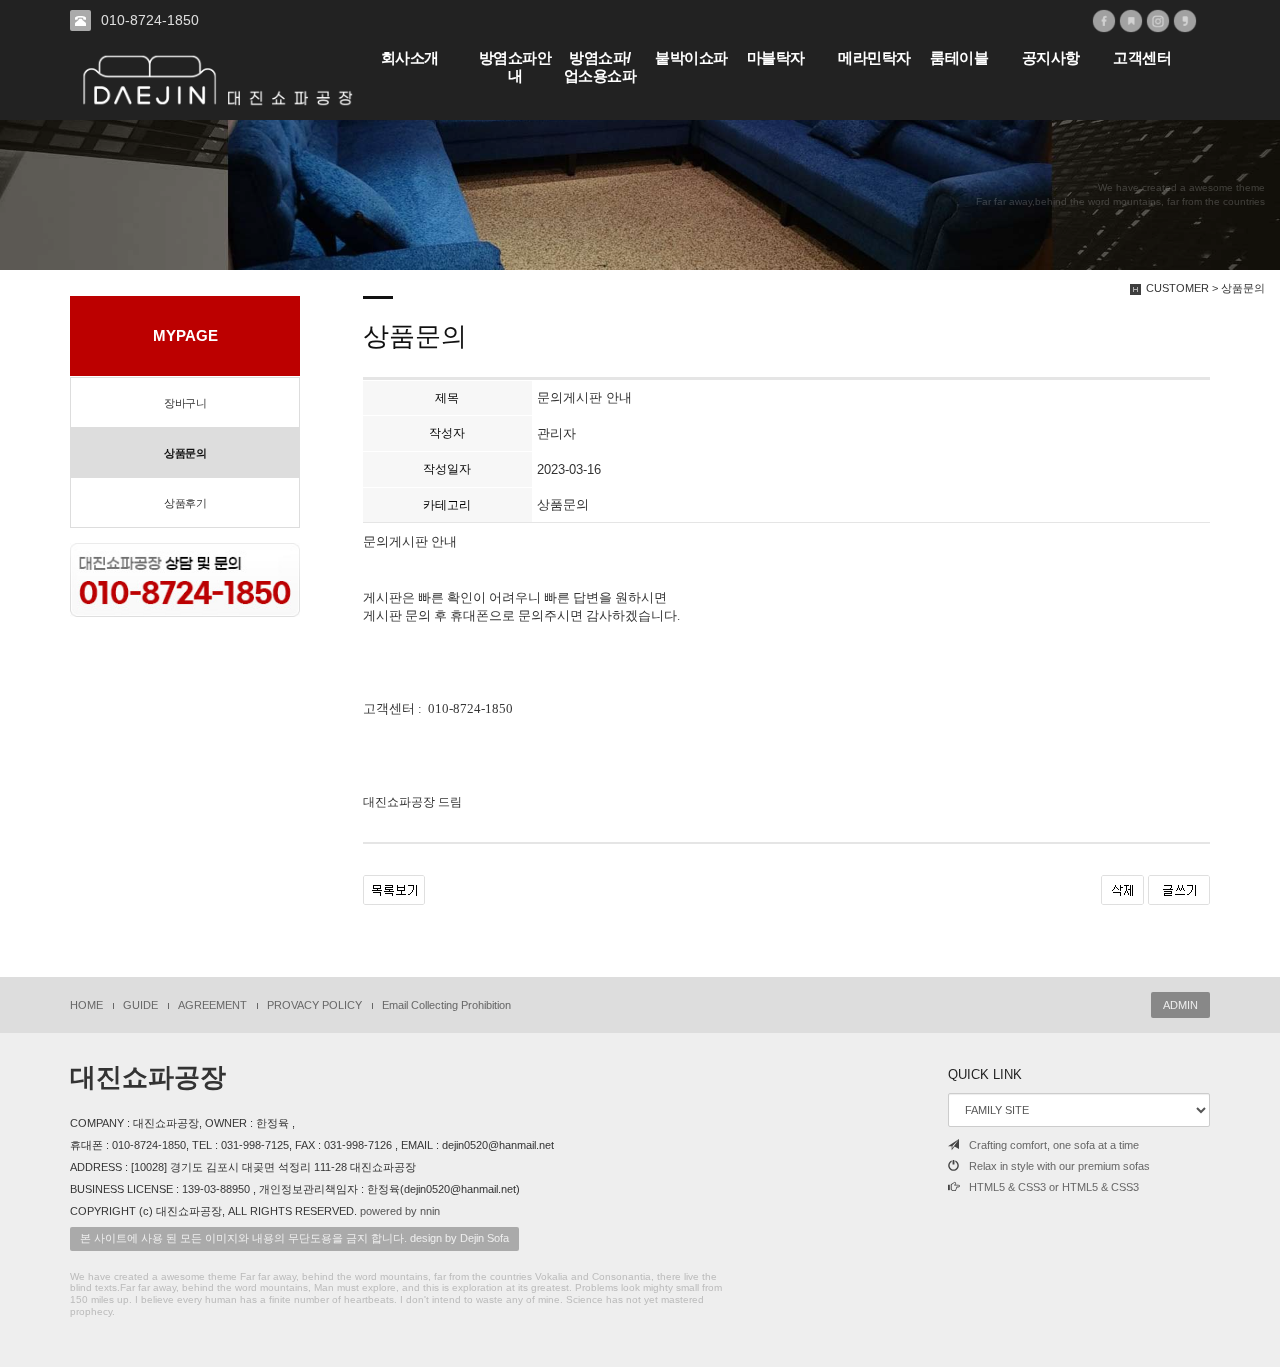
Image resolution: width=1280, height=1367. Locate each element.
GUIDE (140, 1005)
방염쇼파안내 (515, 67)
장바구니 (185, 403)
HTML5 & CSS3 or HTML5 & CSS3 (1054, 1187)
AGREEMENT (212, 1005)
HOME (86, 1005)
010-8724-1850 (150, 20)
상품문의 (185, 453)
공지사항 (1051, 58)
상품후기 (185, 503)
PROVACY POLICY (314, 1005)
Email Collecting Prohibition (446, 1005)
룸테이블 (959, 58)
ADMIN (1180, 1005)
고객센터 (1142, 58)
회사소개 (410, 58)
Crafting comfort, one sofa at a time (1054, 1145)
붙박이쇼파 (691, 58)
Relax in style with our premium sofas (1059, 1166)
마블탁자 (776, 58)
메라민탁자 (874, 58)
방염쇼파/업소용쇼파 (600, 67)
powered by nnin (400, 1211)
